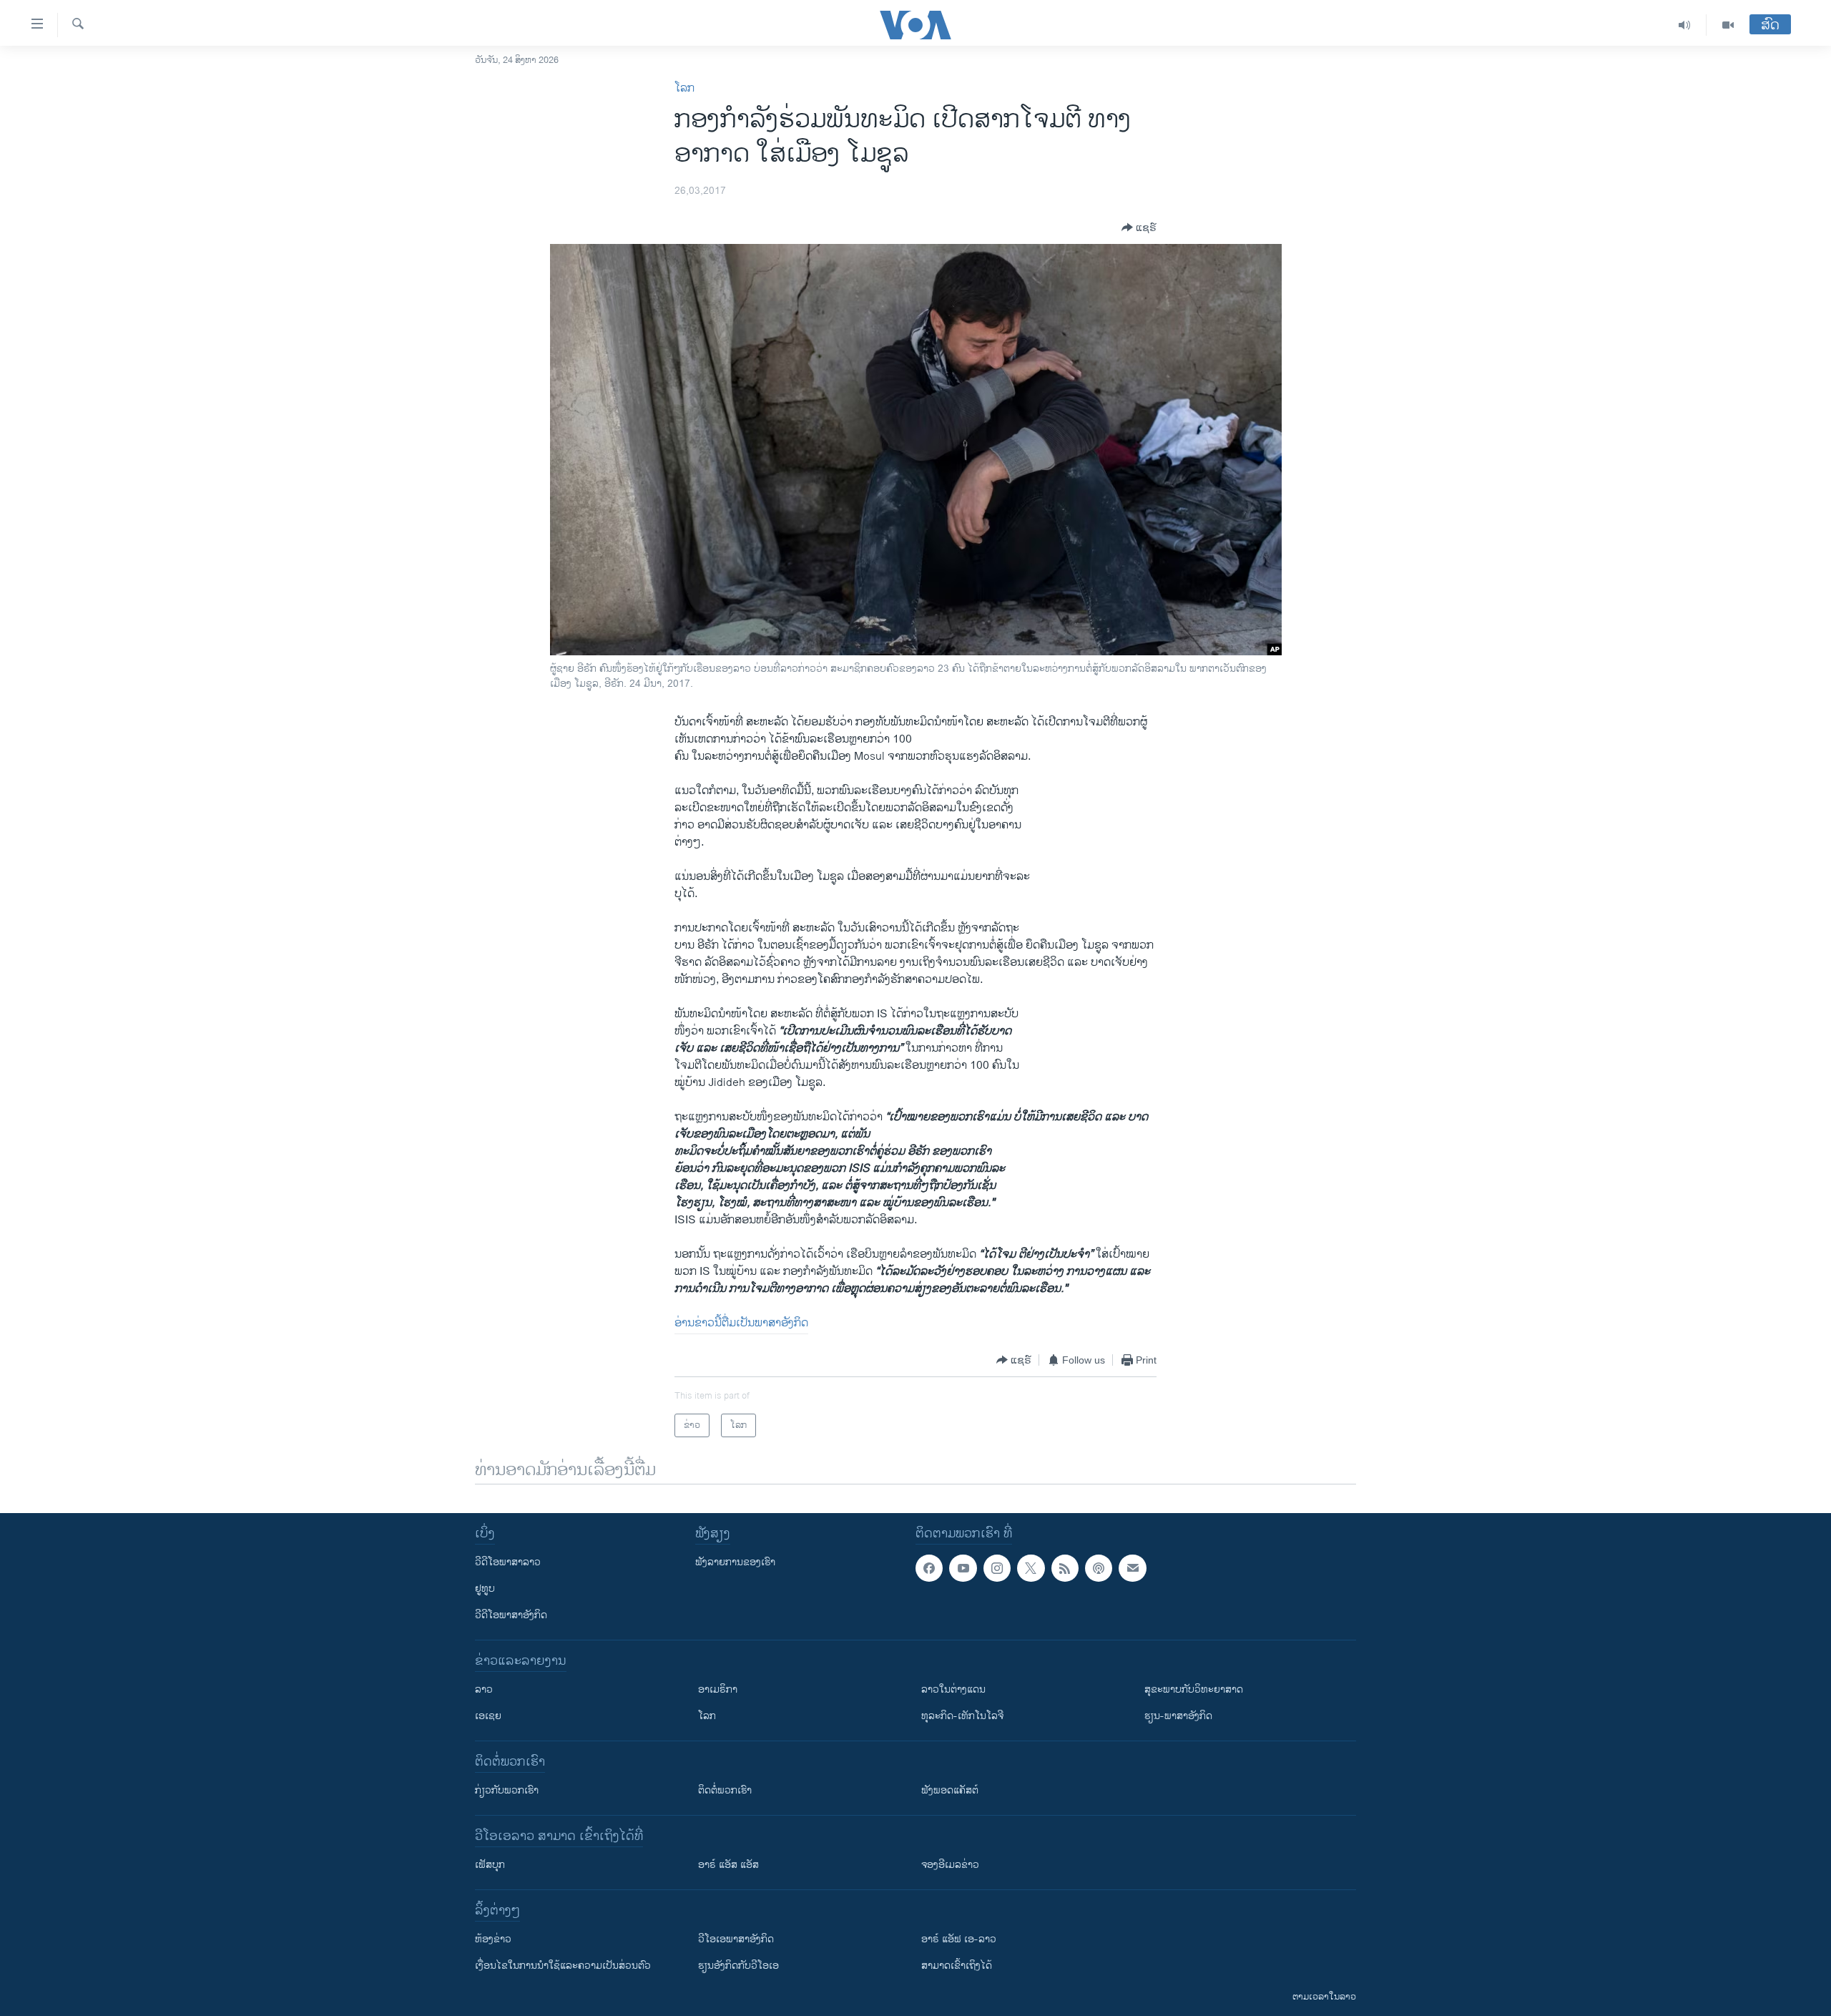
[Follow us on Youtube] (963, 1568)
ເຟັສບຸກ (490, 1865)
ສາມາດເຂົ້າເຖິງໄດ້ (957, 1966)
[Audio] (1685, 25)
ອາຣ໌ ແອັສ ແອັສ (728, 1865)
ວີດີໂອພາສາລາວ (508, 1562)
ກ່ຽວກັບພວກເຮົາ (507, 1790)
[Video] (1728, 25)
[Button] (1139, 227)
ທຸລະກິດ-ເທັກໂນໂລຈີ (962, 1716)
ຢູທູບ (485, 1589)
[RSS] (1065, 1568)
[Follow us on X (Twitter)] (1031, 1568)
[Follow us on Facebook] (929, 1568)
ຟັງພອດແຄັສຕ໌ (950, 1790)
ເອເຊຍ (488, 1716)
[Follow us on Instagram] (997, 1568)
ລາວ (484, 1689)
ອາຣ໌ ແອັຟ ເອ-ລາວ (959, 1939)
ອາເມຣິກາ (718, 1689)
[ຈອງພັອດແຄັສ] (1132, 1568)
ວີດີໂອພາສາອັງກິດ (511, 1615)
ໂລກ (684, 88)
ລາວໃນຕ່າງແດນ (953, 1689)
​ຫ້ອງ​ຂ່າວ (493, 1939)
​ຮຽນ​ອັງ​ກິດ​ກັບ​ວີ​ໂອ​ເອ (738, 1966)
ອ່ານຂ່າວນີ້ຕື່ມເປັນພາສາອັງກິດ (741, 1323)
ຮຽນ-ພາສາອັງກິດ (1178, 1716)
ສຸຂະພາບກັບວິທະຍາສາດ (1194, 1689)
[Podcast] (1099, 1568)
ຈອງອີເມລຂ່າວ (950, 1865)
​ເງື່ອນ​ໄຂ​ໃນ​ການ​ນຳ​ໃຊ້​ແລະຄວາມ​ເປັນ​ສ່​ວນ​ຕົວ (563, 1966)
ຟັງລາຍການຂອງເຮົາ (735, 1562)
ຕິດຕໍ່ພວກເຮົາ (725, 1790)
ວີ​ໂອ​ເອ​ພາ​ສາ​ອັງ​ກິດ (736, 1939)
